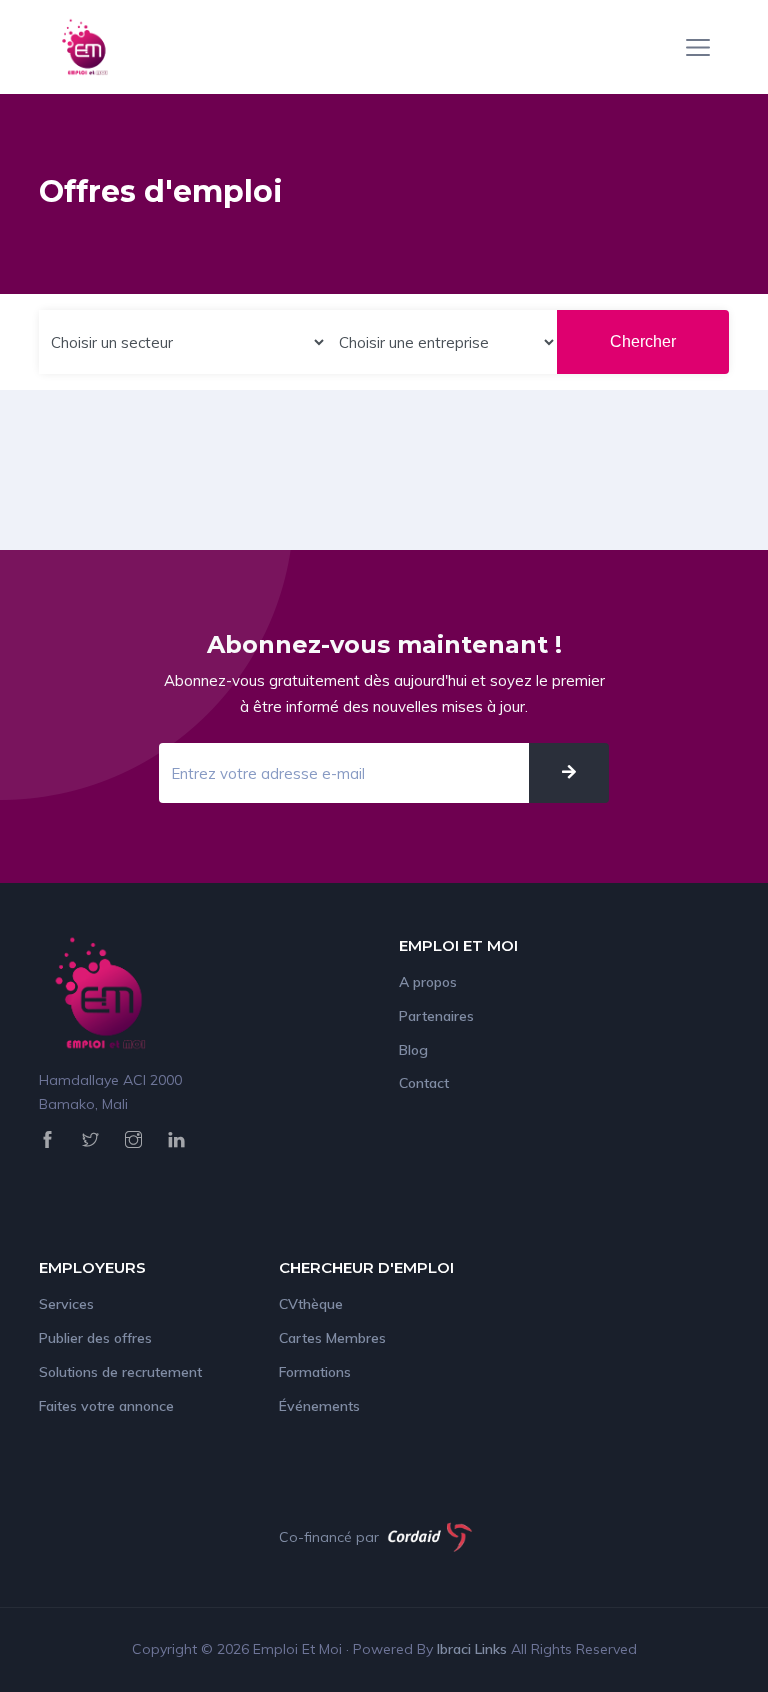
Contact (424, 1083)
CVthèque (311, 1304)
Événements (319, 1406)
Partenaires (436, 1016)
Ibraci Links (474, 1649)
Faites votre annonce (106, 1406)
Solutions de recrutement (120, 1372)
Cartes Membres (332, 1338)
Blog (413, 1050)
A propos (428, 982)
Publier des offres (95, 1338)
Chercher (643, 341)
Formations (315, 1372)
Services (66, 1304)
